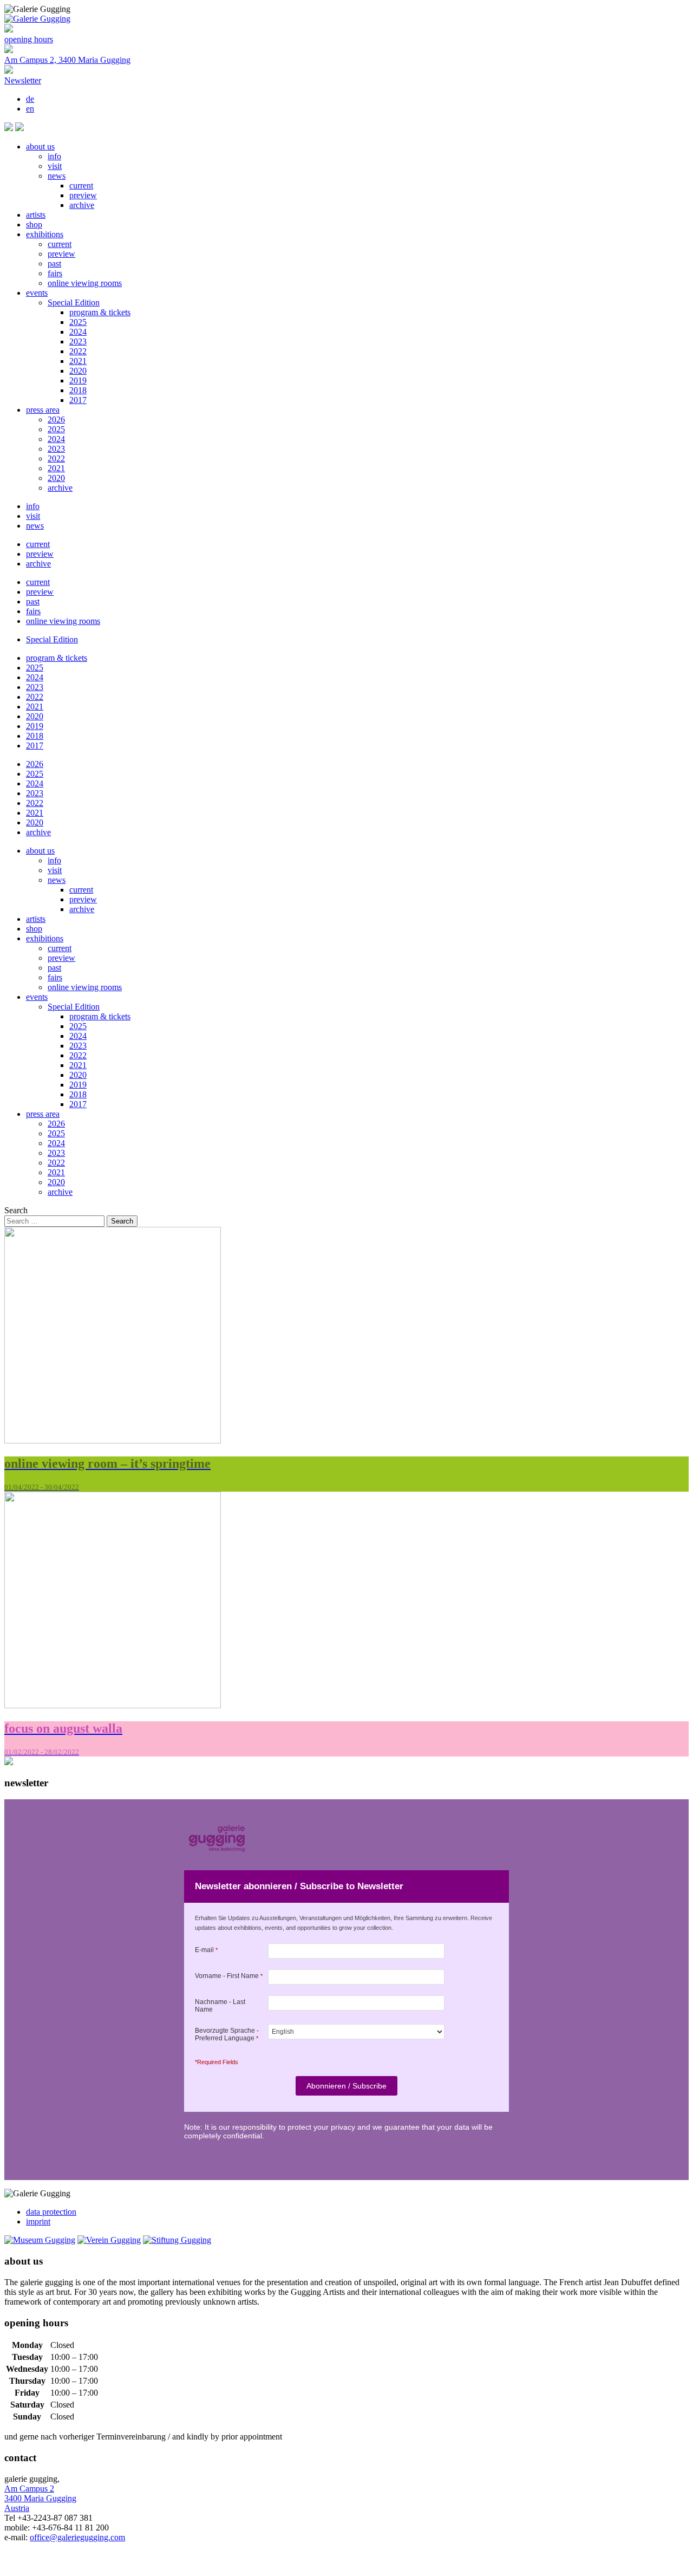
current (81, 186)
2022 (78, 351)
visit (55, 166)
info (54, 156)
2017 (78, 400)
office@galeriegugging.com (77, 2537)
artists (36, 215)
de (30, 99)
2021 (78, 361)
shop (34, 225)
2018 (78, 390)
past (54, 264)
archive (82, 205)
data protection (51, 2212)
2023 (78, 341)
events (37, 293)
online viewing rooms (85, 283)
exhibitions (45, 234)
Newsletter (23, 80)
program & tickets (100, 312)
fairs (55, 273)
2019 (78, 380)
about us (40, 147)
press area (43, 410)
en (30, 109)
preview (83, 195)
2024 (78, 332)
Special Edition (74, 303)
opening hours (29, 39)
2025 (78, 322)
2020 (78, 371)
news (57, 176)
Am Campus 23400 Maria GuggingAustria (40, 2498)
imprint (38, 2222)
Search (16, 1210)
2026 (56, 419)
